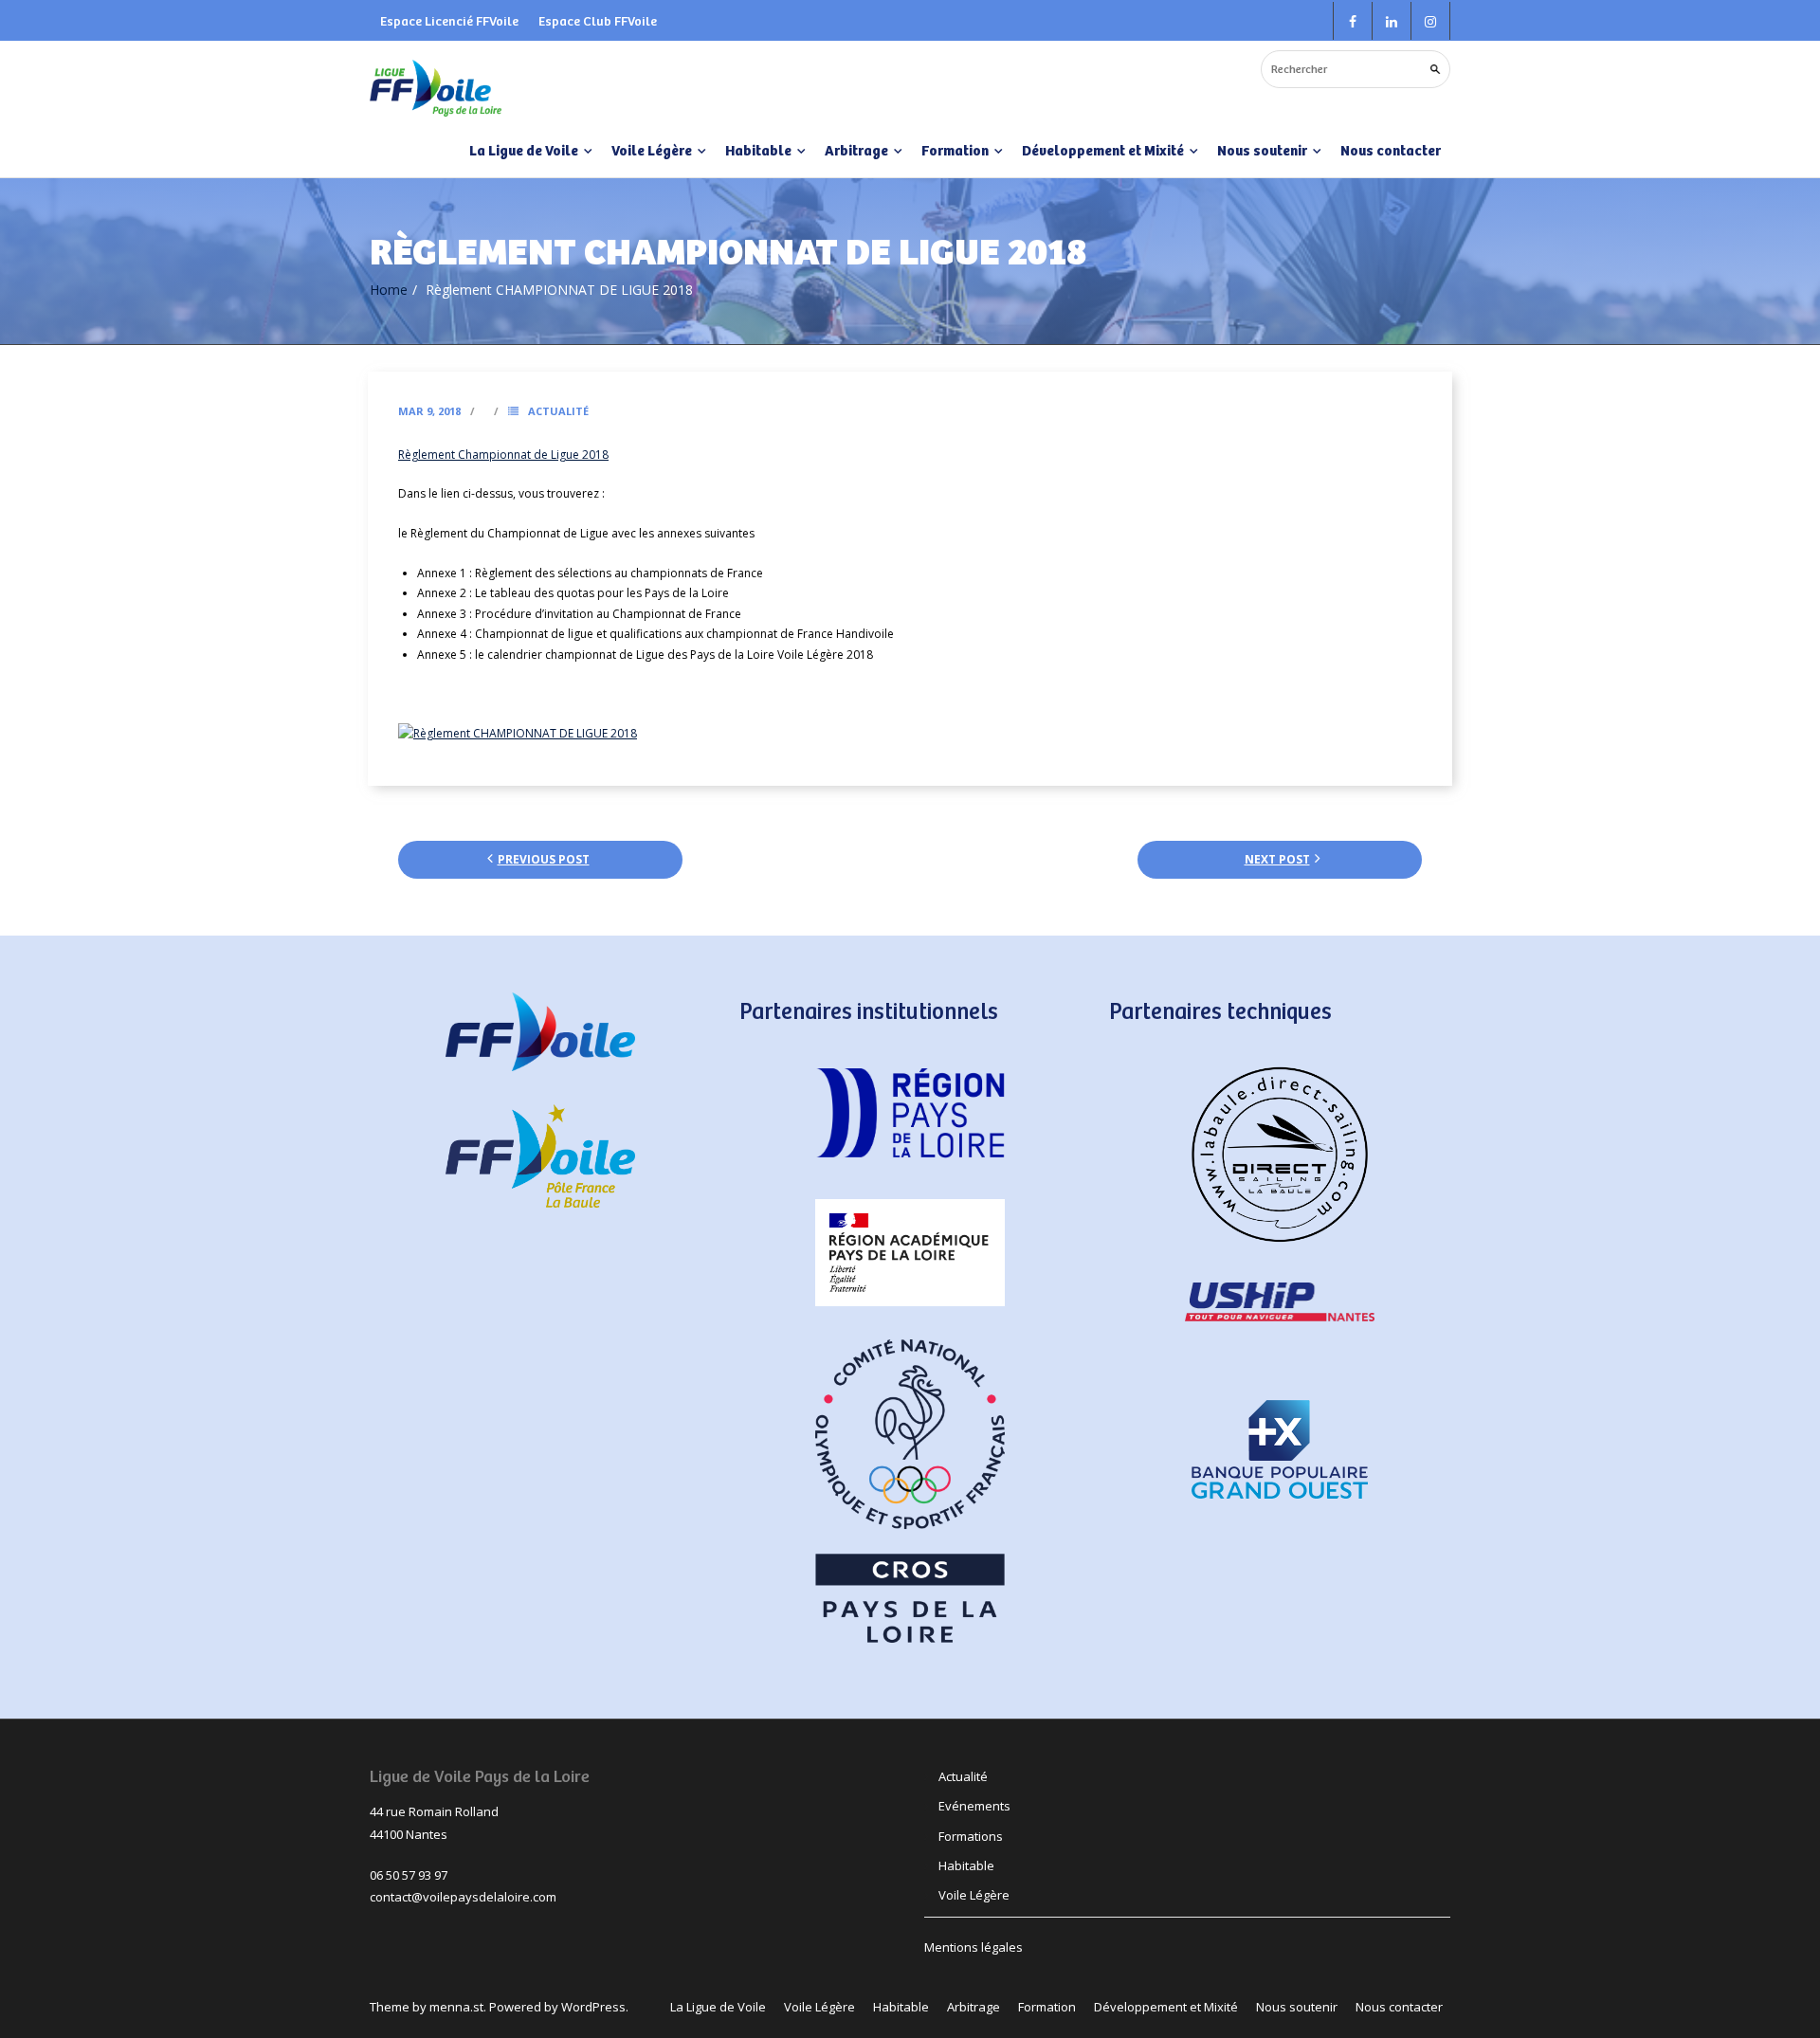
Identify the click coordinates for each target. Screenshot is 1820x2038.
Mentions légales (974, 1947)
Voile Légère (974, 1895)
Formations (971, 1836)
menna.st (456, 2007)
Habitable (966, 1865)
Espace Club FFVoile (598, 20)
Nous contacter (1391, 150)
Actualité (558, 411)
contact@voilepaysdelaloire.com (463, 1897)
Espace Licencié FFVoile (449, 20)
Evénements (974, 1806)
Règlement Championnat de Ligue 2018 (503, 455)
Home (389, 290)
